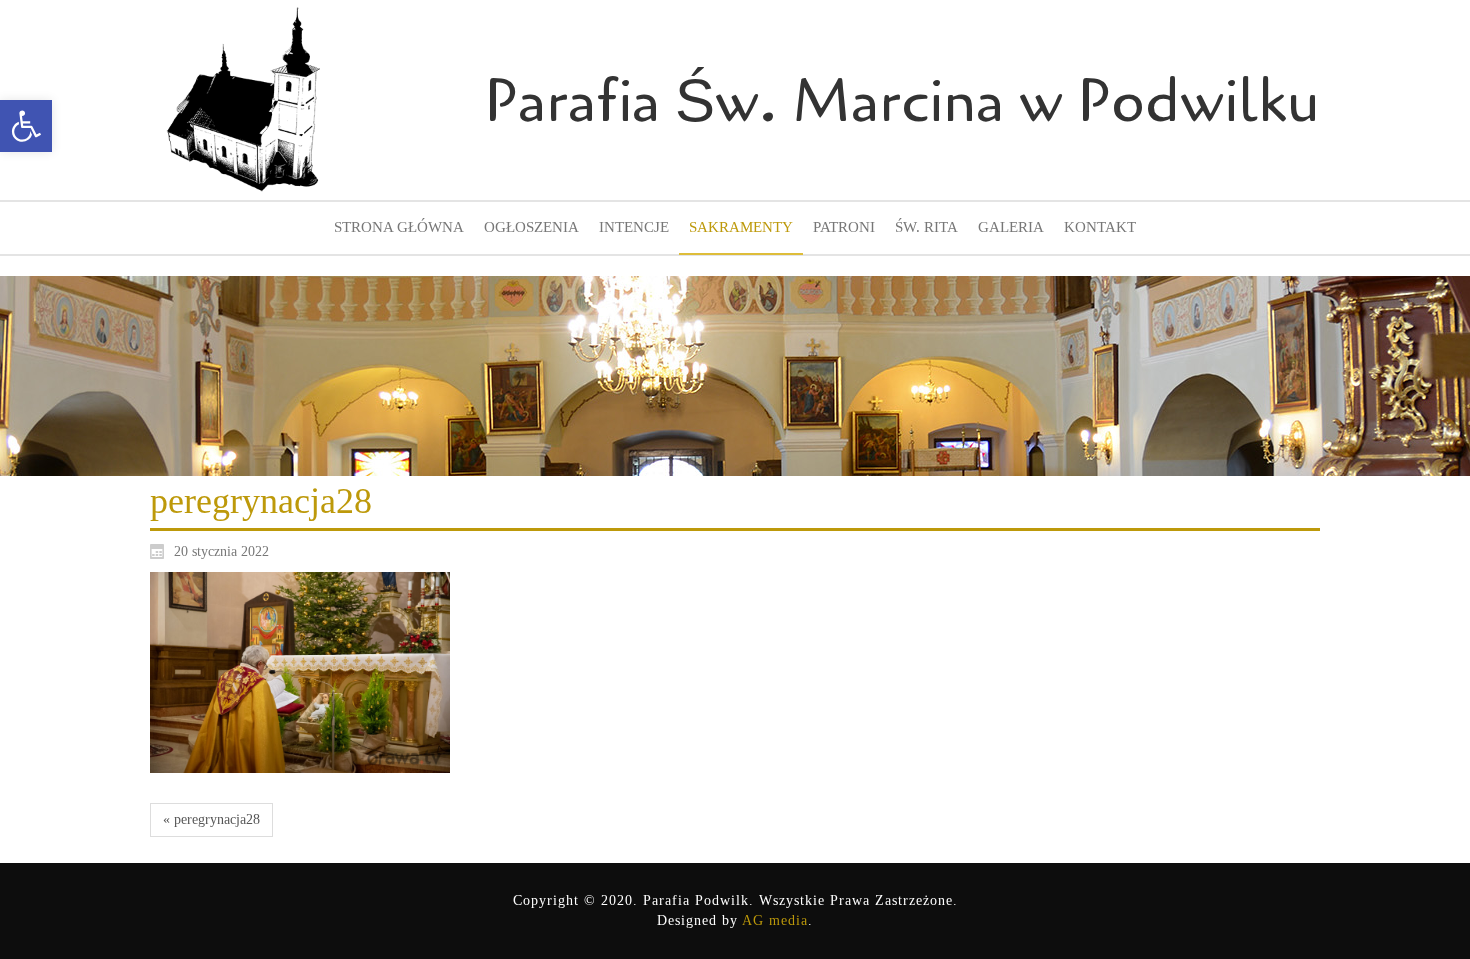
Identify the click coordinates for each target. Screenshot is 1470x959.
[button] (26, 126)
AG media (775, 920)
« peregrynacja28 (211, 819)
